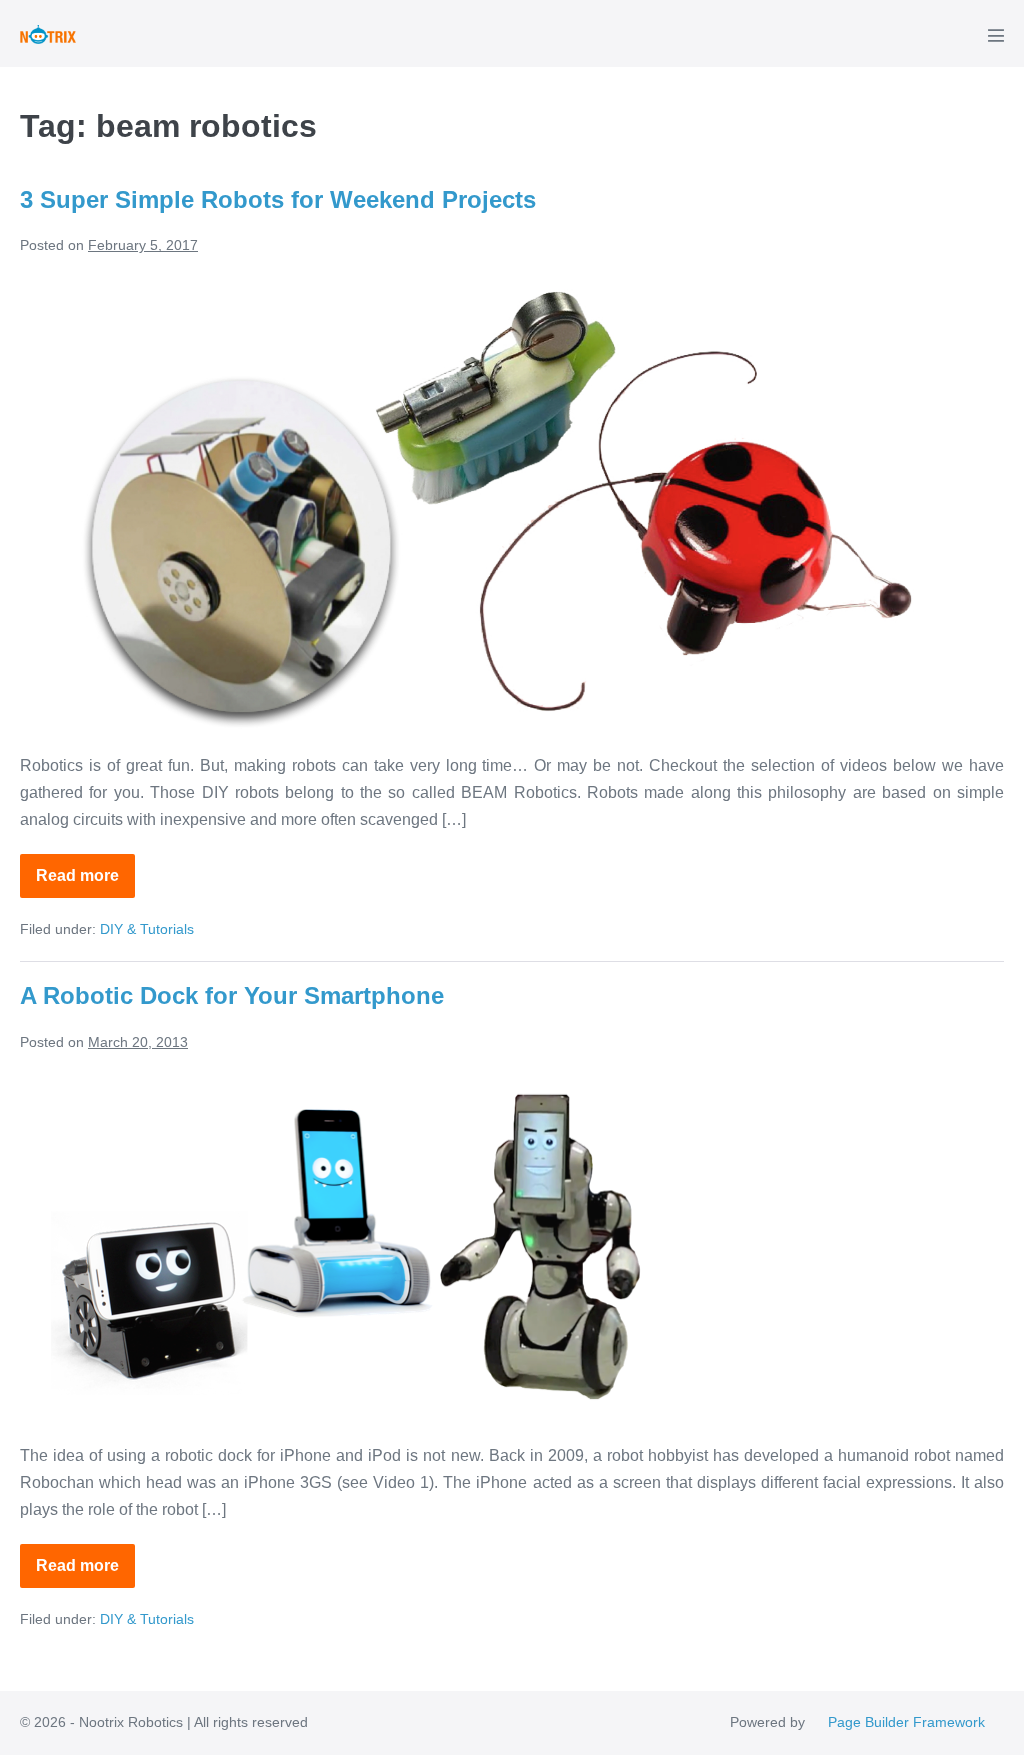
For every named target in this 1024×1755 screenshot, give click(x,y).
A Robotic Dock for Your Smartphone (232, 995)
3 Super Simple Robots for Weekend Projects (278, 199)
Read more (85, 882)
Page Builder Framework (906, 1722)
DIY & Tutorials (147, 929)
